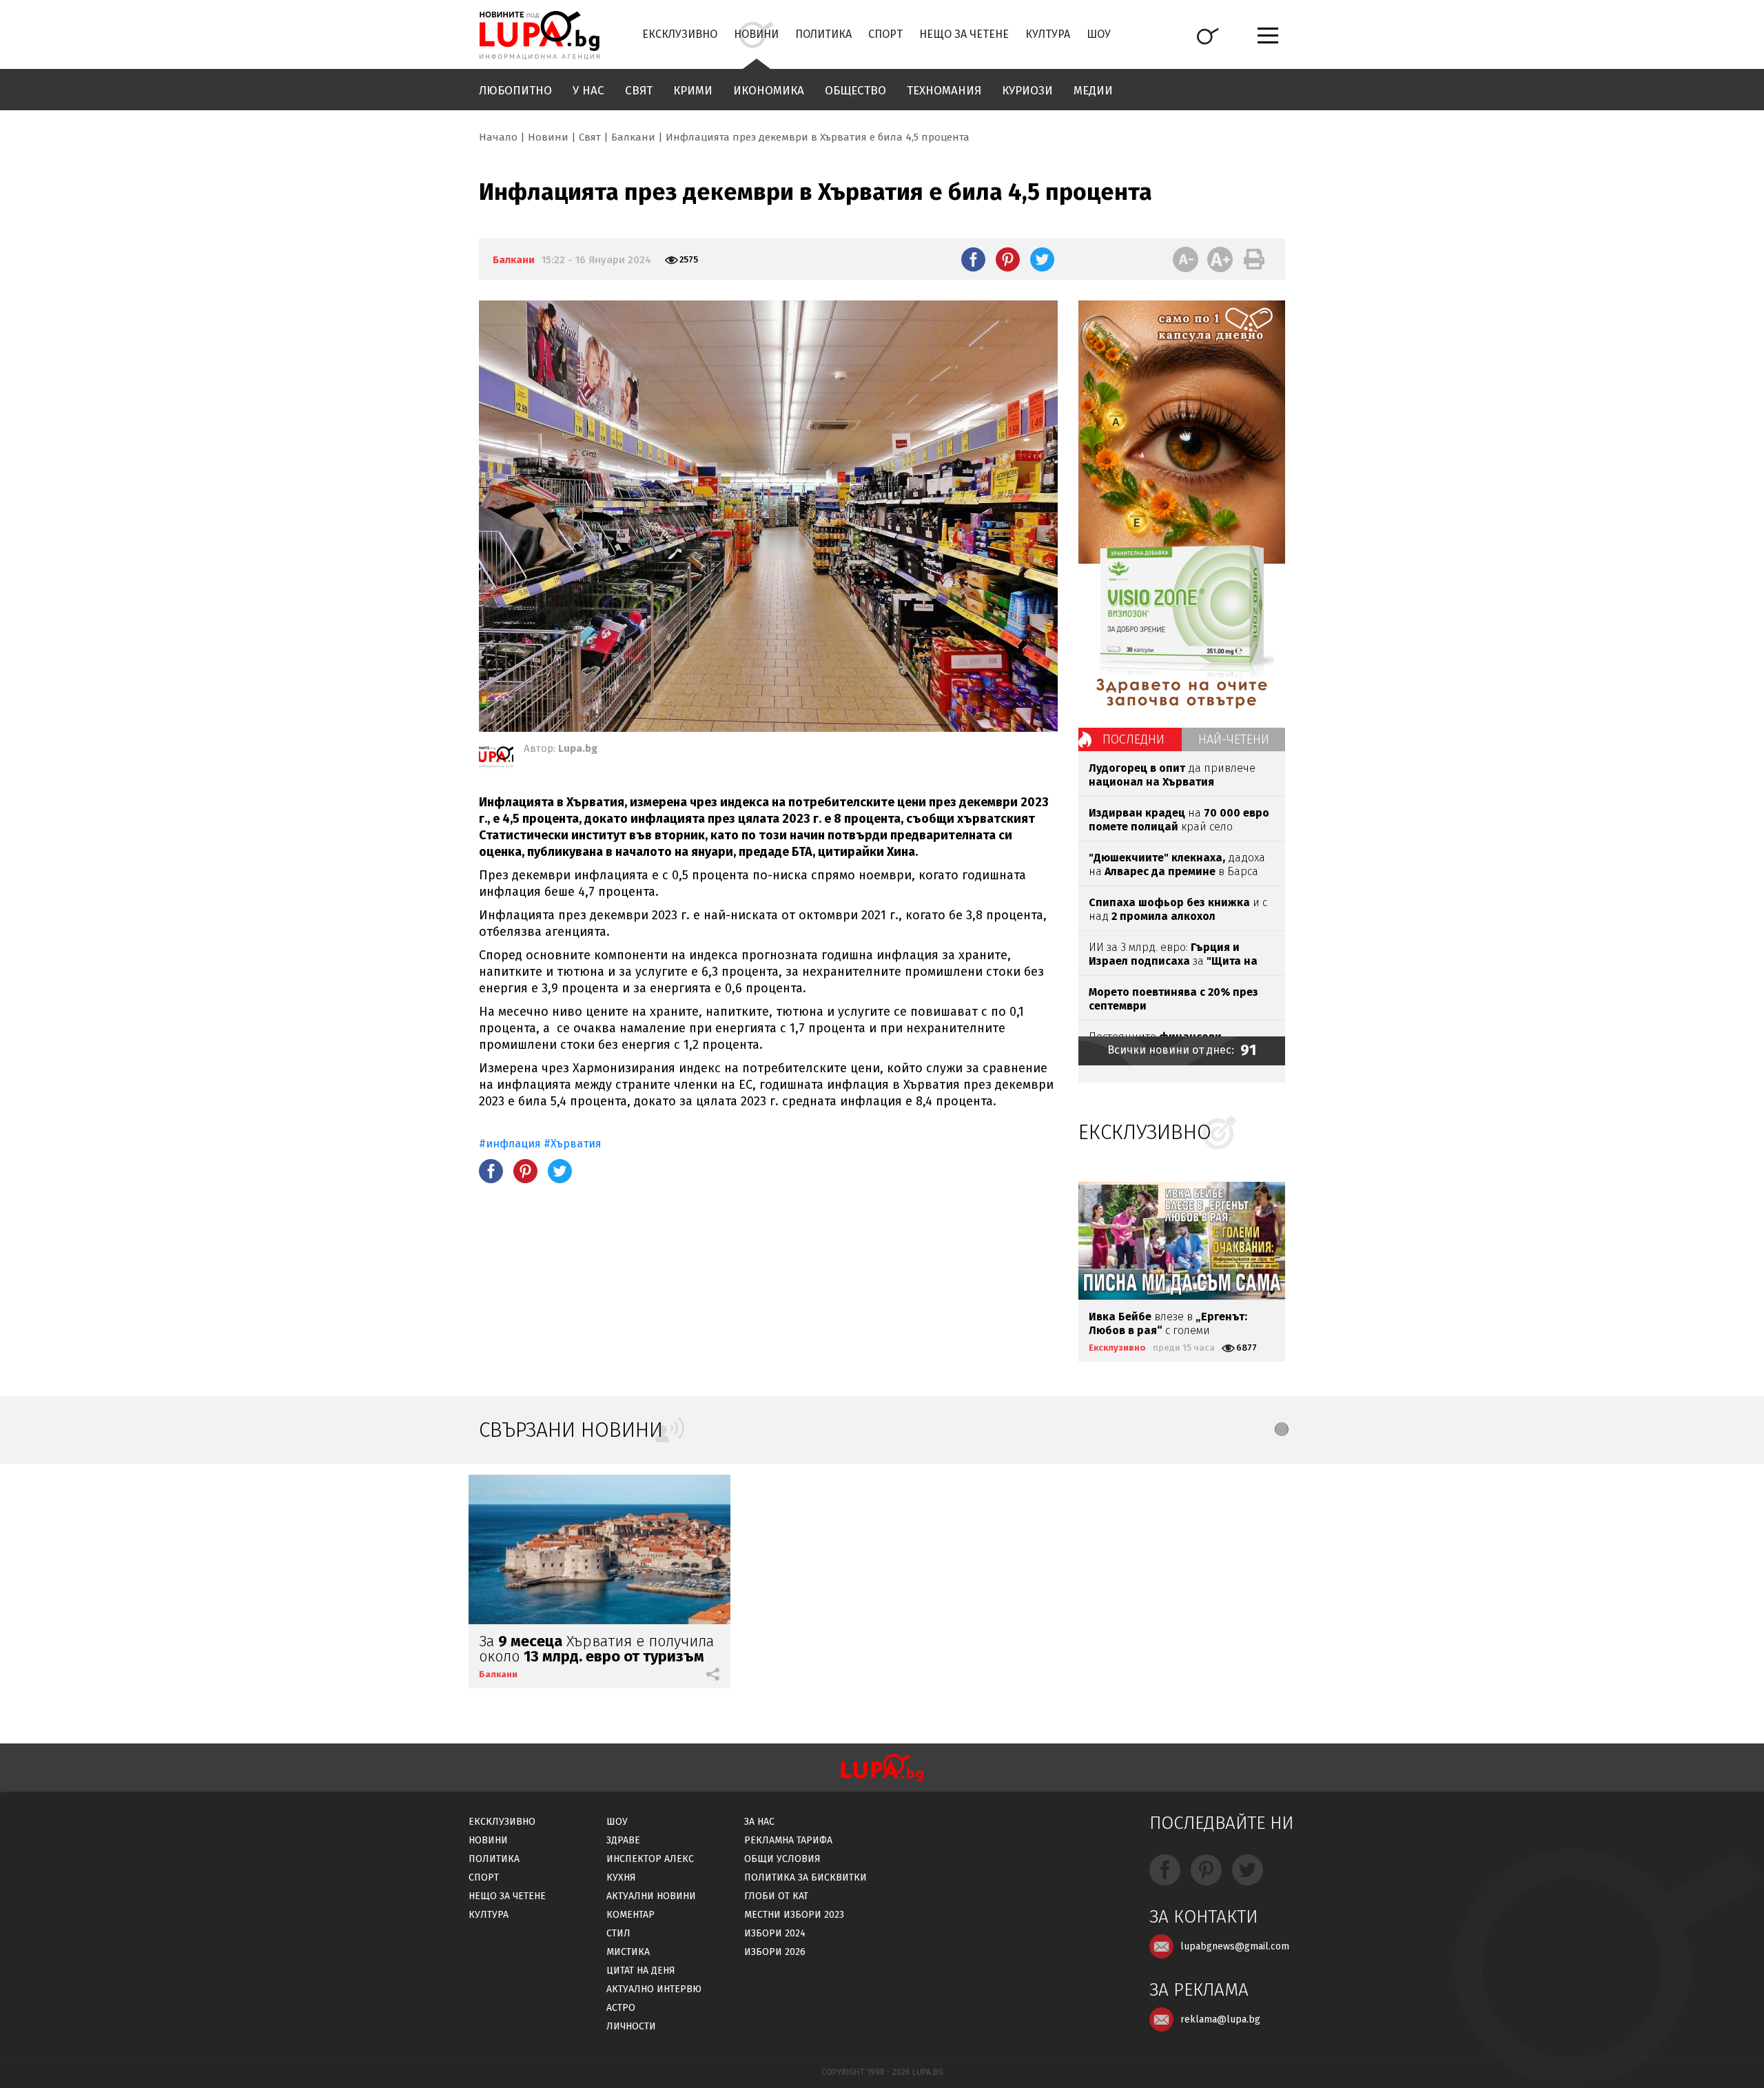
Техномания (944, 91)
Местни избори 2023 (794, 1915)
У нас (588, 91)
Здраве (623, 1840)
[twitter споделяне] (1042, 259)
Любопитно (515, 91)
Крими (693, 91)
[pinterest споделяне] (1008, 259)
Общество (855, 91)
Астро (621, 2008)
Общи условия (782, 1859)
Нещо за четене (964, 34)
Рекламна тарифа (788, 1840)
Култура (1048, 34)
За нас (759, 1822)
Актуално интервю (654, 1989)
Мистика (628, 1952)
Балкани (633, 137)
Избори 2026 (775, 1952)
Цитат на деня (641, 1971)
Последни (1134, 739)
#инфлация (510, 1144)
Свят (639, 91)
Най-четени (1234, 739)
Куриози (1027, 91)
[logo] (539, 35)
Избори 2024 (775, 1933)
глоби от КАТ (776, 1896)
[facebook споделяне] (973, 259)
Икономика (769, 91)
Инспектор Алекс (650, 1859)
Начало (498, 137)
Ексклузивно (680, 34)
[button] (1282, 1429)
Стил (618, 1933)
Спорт (885, 34)
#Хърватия (573, 1144)
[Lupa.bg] (496, 759)
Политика (823, 34)
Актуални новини (651, 1896)
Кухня (621, 1877)
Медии (1093, 91)
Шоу (1099, 34)
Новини (756, 34)
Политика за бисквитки (806, 1877)
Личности (631, 2026)
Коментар (630, 1915)
